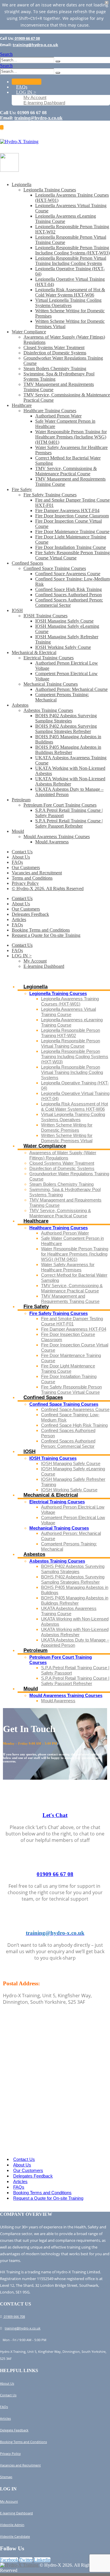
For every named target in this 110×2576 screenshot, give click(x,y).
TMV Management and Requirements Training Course (70, 1299)
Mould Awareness (52, 842)
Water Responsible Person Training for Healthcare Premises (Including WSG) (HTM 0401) (71, 437)
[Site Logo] (19, 142)
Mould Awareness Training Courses (57, 837)
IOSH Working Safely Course (63, 647)
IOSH (17, 610)
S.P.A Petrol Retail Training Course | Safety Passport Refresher (69, 823)
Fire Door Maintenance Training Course (72, 532)
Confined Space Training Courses (55, 568)
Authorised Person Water (58, 416)
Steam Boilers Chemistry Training (55, 369)
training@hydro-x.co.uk (35, 45)
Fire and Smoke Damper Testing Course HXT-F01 (72, 1321)
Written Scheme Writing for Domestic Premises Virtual (67, 1138)
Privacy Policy (25, 883)
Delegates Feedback (30, 914)
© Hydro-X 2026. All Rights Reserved (48, 889)
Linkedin (42, 2560)
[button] (6, 54)
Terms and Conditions (32, 878)
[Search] (58, 61)
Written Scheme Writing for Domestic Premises (67, 1127)
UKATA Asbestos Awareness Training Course (69, 1611)
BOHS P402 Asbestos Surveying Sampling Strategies (66, 718)
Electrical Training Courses (49, 658)
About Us (21, 857)
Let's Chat (55, 1815)
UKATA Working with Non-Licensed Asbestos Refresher (70, 781)
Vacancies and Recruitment (37, 873)
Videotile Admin (12, 2525)
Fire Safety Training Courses (50, 495)
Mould (18, 831)
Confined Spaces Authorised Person (68, 595)
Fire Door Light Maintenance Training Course (68, 1368)
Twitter (26, 2560)
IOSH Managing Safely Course (64, 621)
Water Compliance (29, 332)
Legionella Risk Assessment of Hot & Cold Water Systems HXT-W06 (70, 292)
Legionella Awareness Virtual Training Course (68, 1012)
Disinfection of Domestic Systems (55, 353)
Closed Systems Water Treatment (54, 347)
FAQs (22, 87)
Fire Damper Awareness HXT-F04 (67, 510)
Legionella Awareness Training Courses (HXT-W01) (70, 1001)
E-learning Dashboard (44, 103)
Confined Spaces (27, 563)
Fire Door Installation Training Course (71, 547)
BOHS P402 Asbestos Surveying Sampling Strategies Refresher (66, 729)
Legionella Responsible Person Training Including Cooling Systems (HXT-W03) (72, 250)
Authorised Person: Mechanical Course (71, 689)
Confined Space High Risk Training (68, 589)
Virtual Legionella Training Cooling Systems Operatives (68, 303)
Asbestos (20, 705)
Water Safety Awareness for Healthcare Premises (68, 1267)
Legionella (22, 184)
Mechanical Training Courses (51, 684)
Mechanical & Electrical (34, 652)
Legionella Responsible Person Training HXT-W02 (71, 1033)
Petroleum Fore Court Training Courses (60, 805)
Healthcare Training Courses (50, 411)
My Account (35, 97)
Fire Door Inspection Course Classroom (72, 516)
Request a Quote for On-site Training (46, 935)
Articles (19, 919)
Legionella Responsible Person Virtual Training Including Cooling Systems (71, 261)
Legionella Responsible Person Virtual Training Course (71, 1043)
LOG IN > (26, 92)
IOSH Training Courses (45, 616)
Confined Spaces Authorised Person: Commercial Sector (69, 603)
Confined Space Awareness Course (68, 574)
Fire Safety (22, 489)
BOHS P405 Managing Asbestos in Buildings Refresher (68, 750)
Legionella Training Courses (50, 190)
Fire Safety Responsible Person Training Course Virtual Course (72, 555)
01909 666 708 (14, 2316)
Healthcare (22, 405)
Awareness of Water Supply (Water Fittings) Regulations (63, 1155)
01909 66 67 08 (27, 38)
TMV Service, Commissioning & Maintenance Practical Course (66, 471)
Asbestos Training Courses (48, 710)
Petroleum (21, 800)
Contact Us (27, 82)
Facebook (9, 2560)
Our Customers (26, 867)
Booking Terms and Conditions (41, 930)
